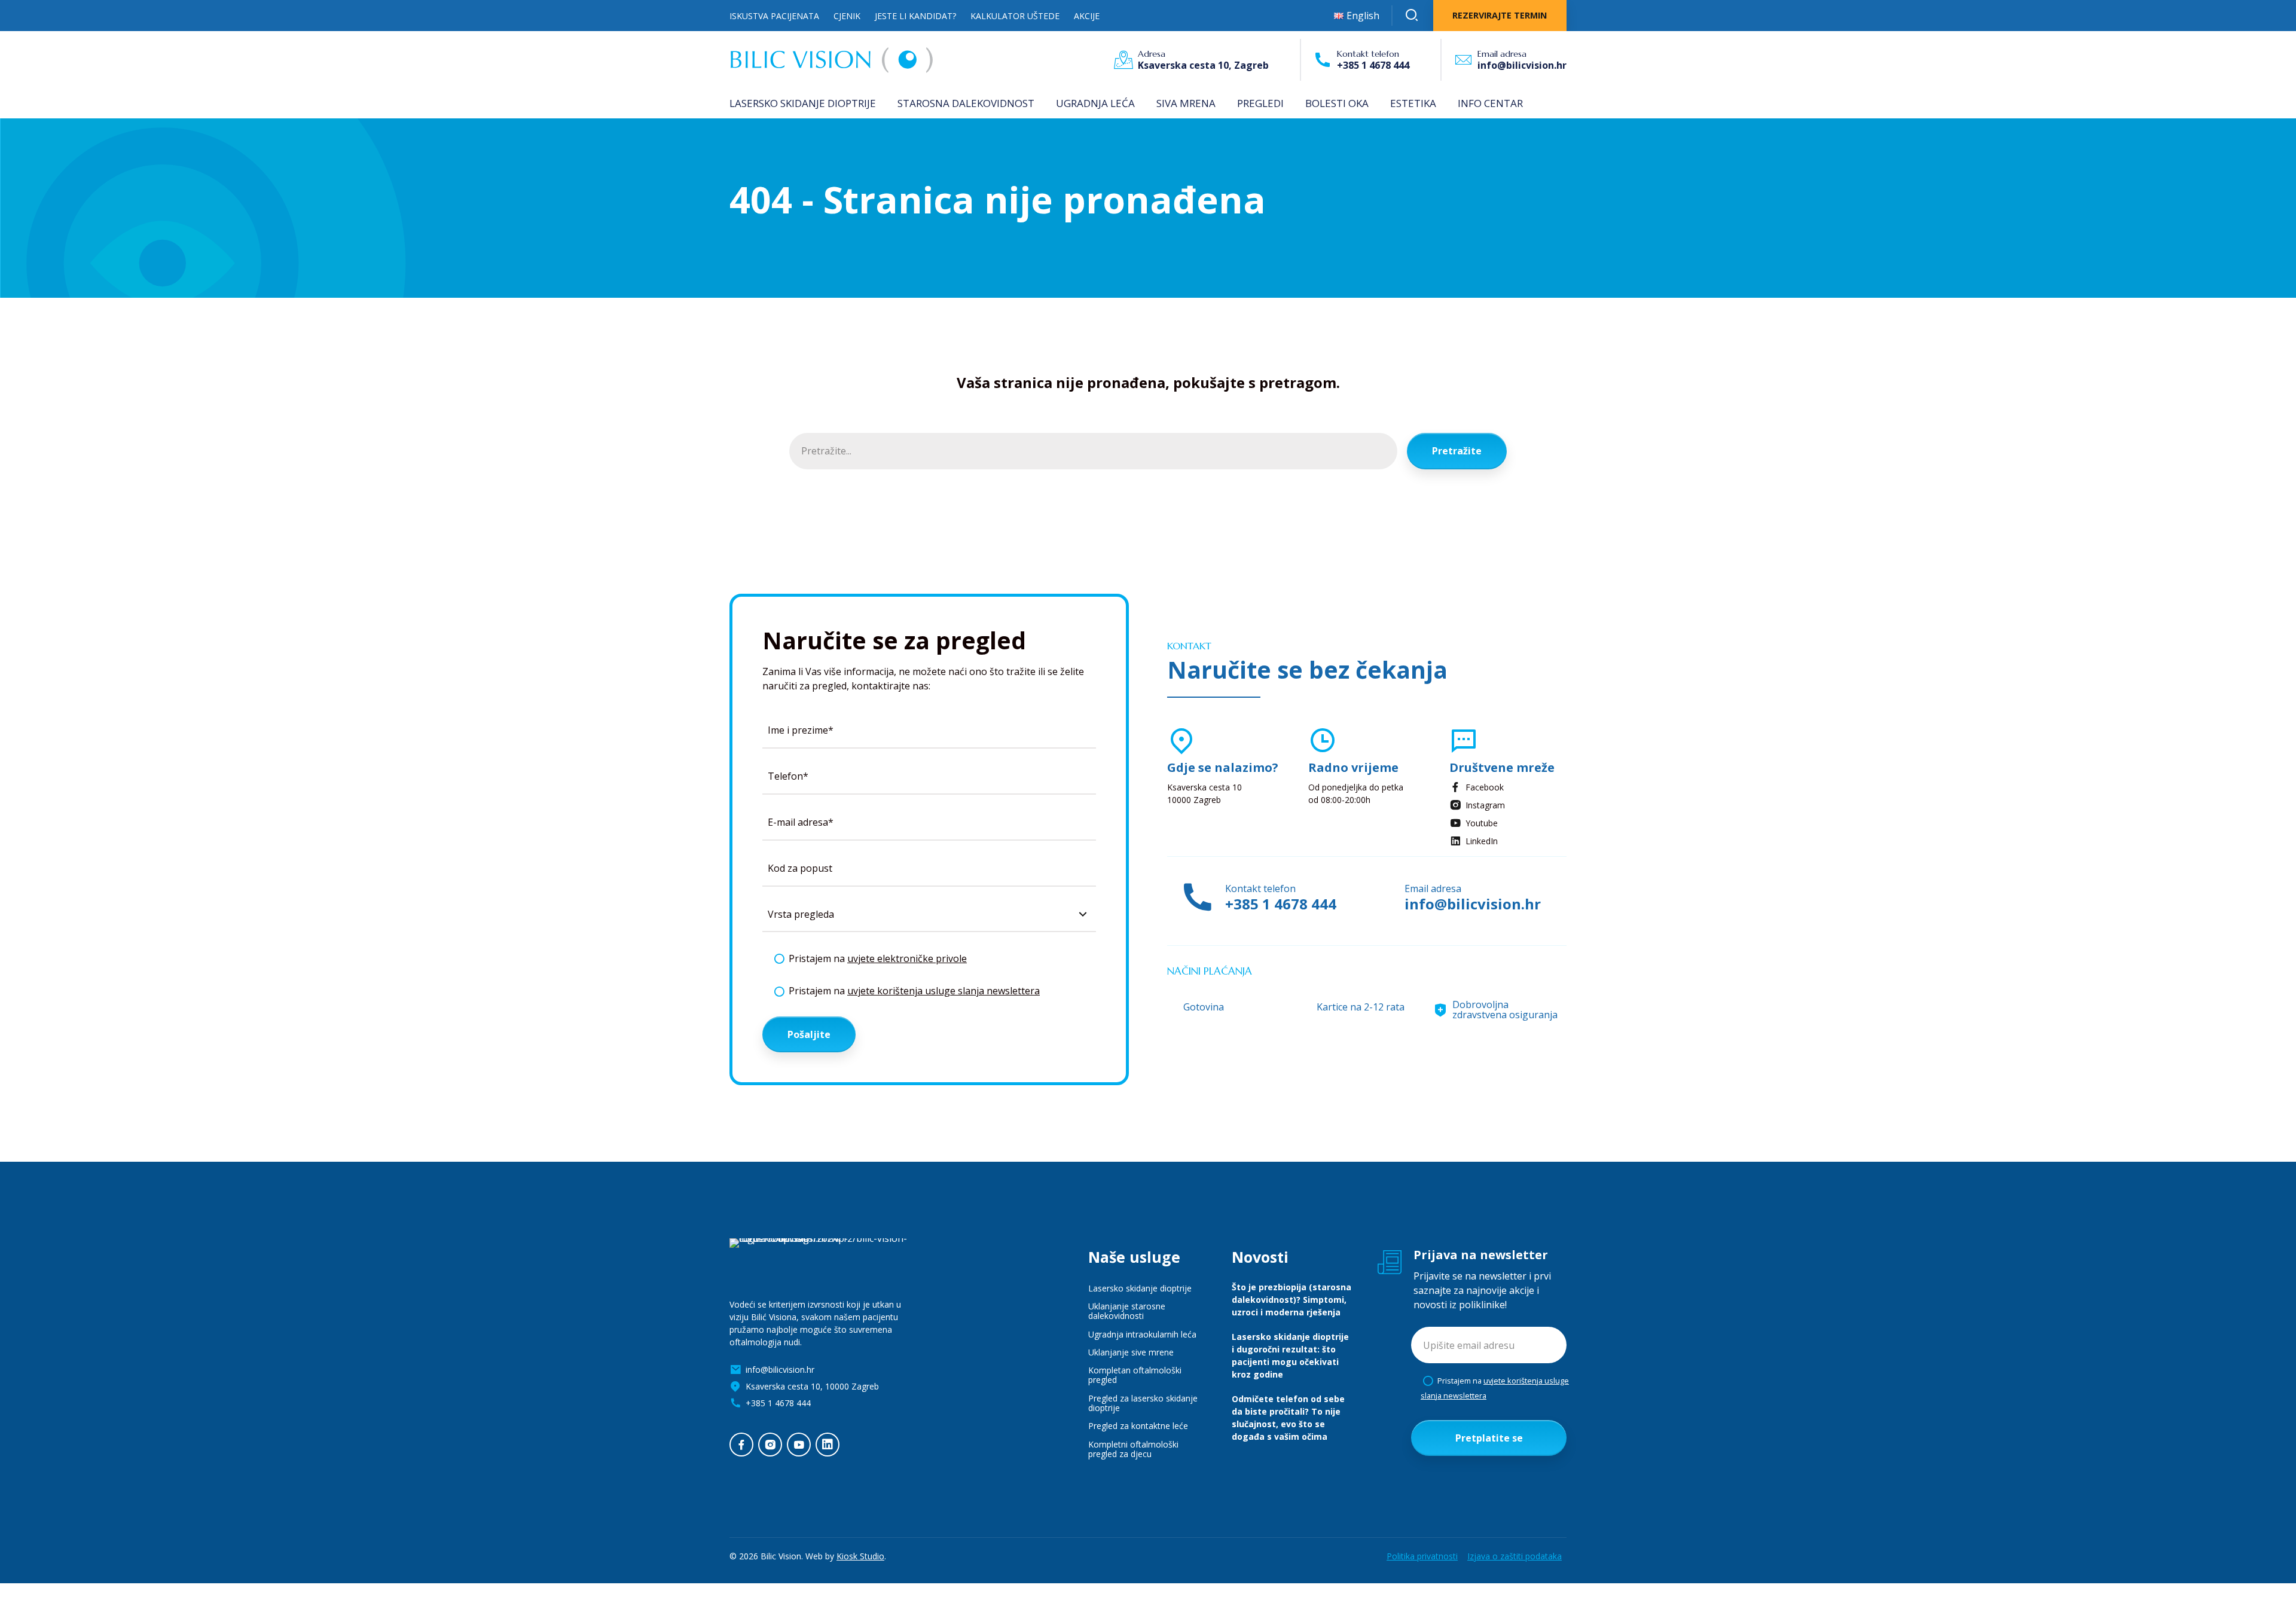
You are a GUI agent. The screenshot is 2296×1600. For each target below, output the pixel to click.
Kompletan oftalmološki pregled (1135, 1375)
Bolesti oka (1337, 103)
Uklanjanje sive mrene (1131, 1352)
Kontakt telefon (1368, 54)
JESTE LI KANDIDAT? (915, 16)
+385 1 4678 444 (1281, 904)
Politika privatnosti (1422, 1556)
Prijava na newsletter (1481, 1255)
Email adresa (1502, 54)
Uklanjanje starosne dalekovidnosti (1127, 1311)
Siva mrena (1186, 103)
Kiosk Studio (860, 1556)
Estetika (1413, 103)
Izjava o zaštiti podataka (1515, 1556)
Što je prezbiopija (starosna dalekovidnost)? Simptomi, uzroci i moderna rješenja (1291, 1300)
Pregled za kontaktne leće (1138, 1426)
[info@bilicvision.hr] (1381, 898)
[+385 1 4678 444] (1197, 898)
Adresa (1152, 54)
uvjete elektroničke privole (907, 958)
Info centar (1490, 103)
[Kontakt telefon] (1323, 60)
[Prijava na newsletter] (1390, 1262)
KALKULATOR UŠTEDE (1015, 16)
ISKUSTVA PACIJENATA (774, 16)
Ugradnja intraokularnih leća (1142, 1334)
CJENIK (847, 16)
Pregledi (1260, 103)
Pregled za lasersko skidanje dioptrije (1143, 1403)
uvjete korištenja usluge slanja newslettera (944, 991)
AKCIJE (1087, 16)
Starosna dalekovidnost (966, 103)
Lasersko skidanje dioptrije (803, 103)
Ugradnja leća (1095, 103)
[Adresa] (1123, 60)
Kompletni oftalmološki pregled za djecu (1133, 1449)
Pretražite (1457, 451)
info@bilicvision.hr (1473, 904)
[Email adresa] (1463, 60)
